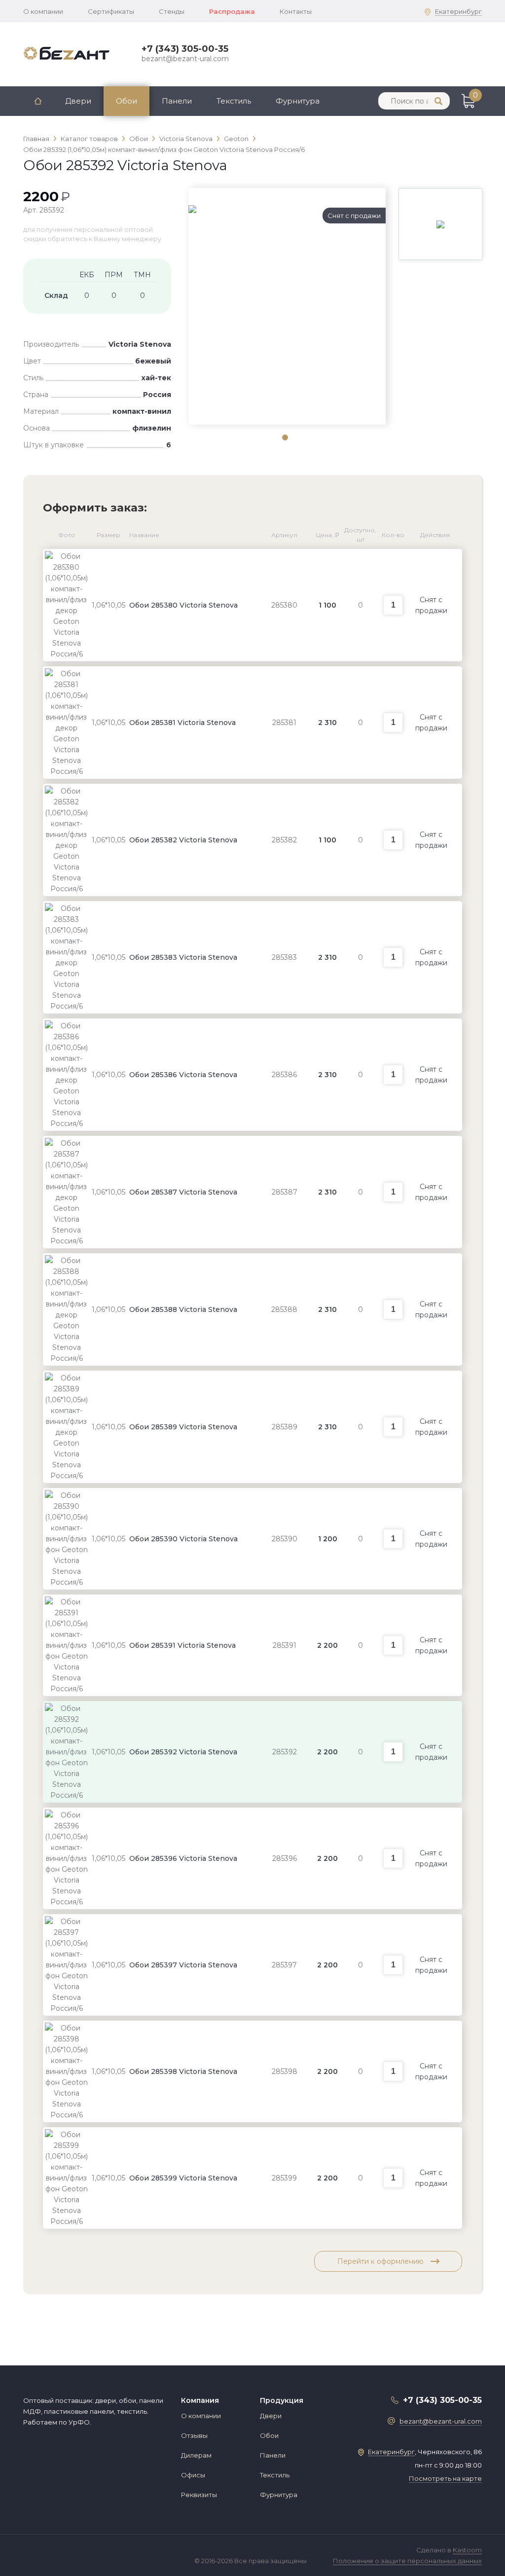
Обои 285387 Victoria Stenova (183, 1192)
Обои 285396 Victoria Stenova (183, 1858)
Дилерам (196, 2455)
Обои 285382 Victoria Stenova (183, 840)
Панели (177, 101)
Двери (78, 101)
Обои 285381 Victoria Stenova (182, 723)
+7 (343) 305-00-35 (185, 49)
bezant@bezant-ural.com (185, 59)
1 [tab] (285, 437)
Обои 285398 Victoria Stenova (183, 2071)
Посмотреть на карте (445, 2478)
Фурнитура (298, 101)
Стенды (172, 11)
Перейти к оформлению (381, 2261)
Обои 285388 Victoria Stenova (183, 1309)
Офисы (193, 2475)
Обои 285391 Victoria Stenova (182, 1645)
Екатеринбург (458, 11)
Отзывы (194, 2435)
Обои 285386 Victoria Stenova (183, 1075)
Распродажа (232, 11)
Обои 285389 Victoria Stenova (183, 1427)
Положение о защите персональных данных (407, 2561)
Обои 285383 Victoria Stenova (183, 957)
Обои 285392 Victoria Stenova (183, 1752)
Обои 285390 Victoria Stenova (183, 1539)
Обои (126, 101)
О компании (43, 11)
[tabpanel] (287, 209)
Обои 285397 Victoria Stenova (183, 1965)
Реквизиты (199, 2495)
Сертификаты (111, 11)
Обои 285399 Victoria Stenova (183, 2178)
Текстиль (234, 101)
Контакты (296, 11)
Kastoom (467, 2550)
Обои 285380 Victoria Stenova (183, 605)
